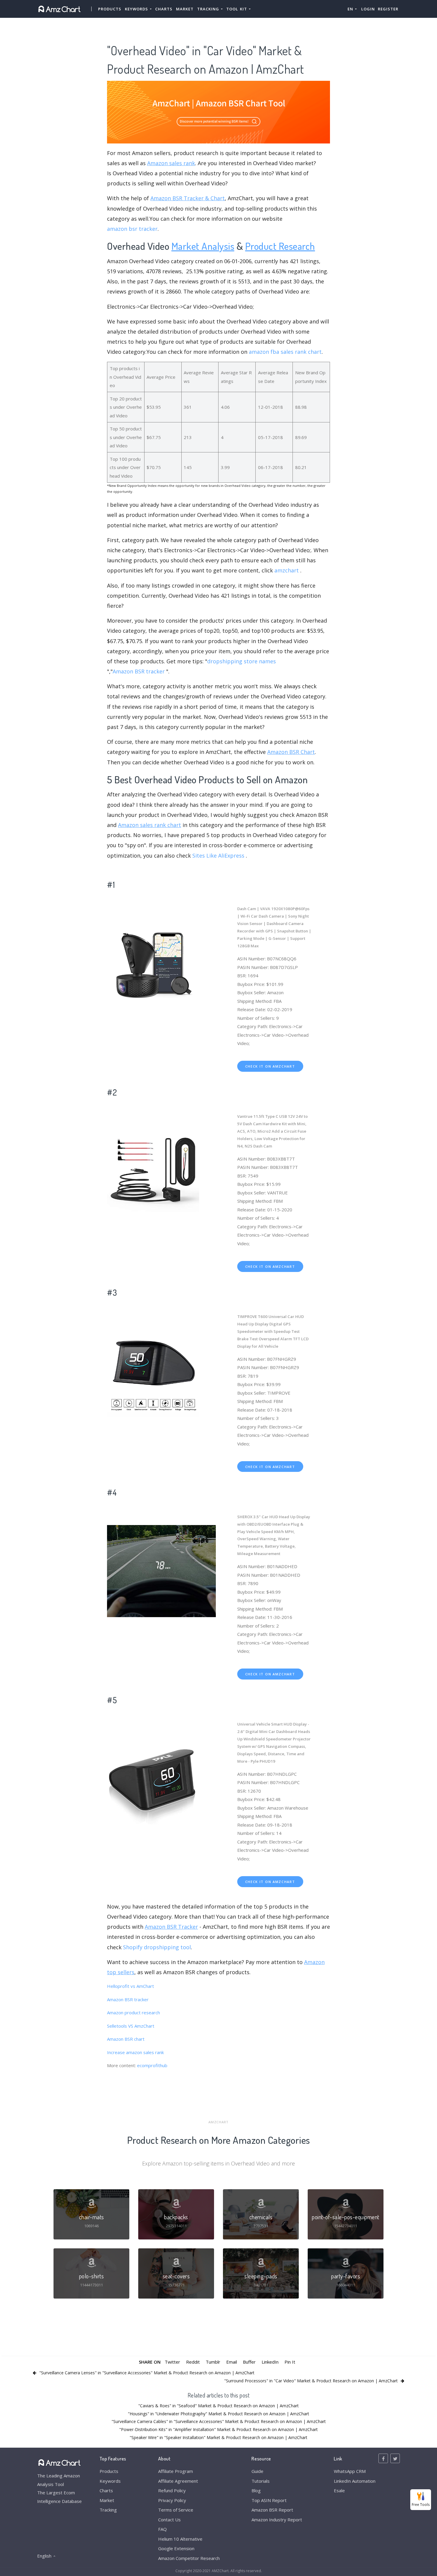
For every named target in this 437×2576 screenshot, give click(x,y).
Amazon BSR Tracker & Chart (188, 198)
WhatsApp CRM (350, 2471)
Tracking (108, 2510)
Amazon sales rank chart (150, 825)
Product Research (280, 246)
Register (388, 9)
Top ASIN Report (269, 2500)
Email (232, 2362)
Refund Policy (172, 2490)
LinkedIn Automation (355, 2481)
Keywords (110, 2481)
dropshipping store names (242, 661)
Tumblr (213, 2362)
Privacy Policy (172, 2500)
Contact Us (169, 2520)
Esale (339, 2490)
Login (368, 9)
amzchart (287, 570)
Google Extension (176, 2548)
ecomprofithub (152, 2065)
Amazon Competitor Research (189, 2558)
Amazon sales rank (171, 163)
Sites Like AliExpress (218, 855)
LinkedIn (270, 2362)
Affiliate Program (176, 2471)
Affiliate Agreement (178, 2481)
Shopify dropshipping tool (157, 1947)
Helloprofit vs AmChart (131, 1986)
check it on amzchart (270, 1066)
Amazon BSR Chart (291, 752)
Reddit (193, 2362)
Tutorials (261, 2481)
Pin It (290, 2362)
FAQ (162, 2529)
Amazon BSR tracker (139, 671)
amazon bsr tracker (132, 229)
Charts (164, 9)
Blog (256, 2490)
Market (185, 9)
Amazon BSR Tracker (171, 1927)
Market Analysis (203, 246)
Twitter (172, 2362)
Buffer (249, 2362)
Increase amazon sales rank (135, 2052)
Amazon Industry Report (277, 2520)
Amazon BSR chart (126, 2039)
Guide (257, 2471)
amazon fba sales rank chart (285, 352)
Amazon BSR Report (272, 2510)
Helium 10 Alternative (180, 2539)
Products (110, 9)
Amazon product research (133, 2012)
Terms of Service (176, 2510)
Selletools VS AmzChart (131, 2026)
